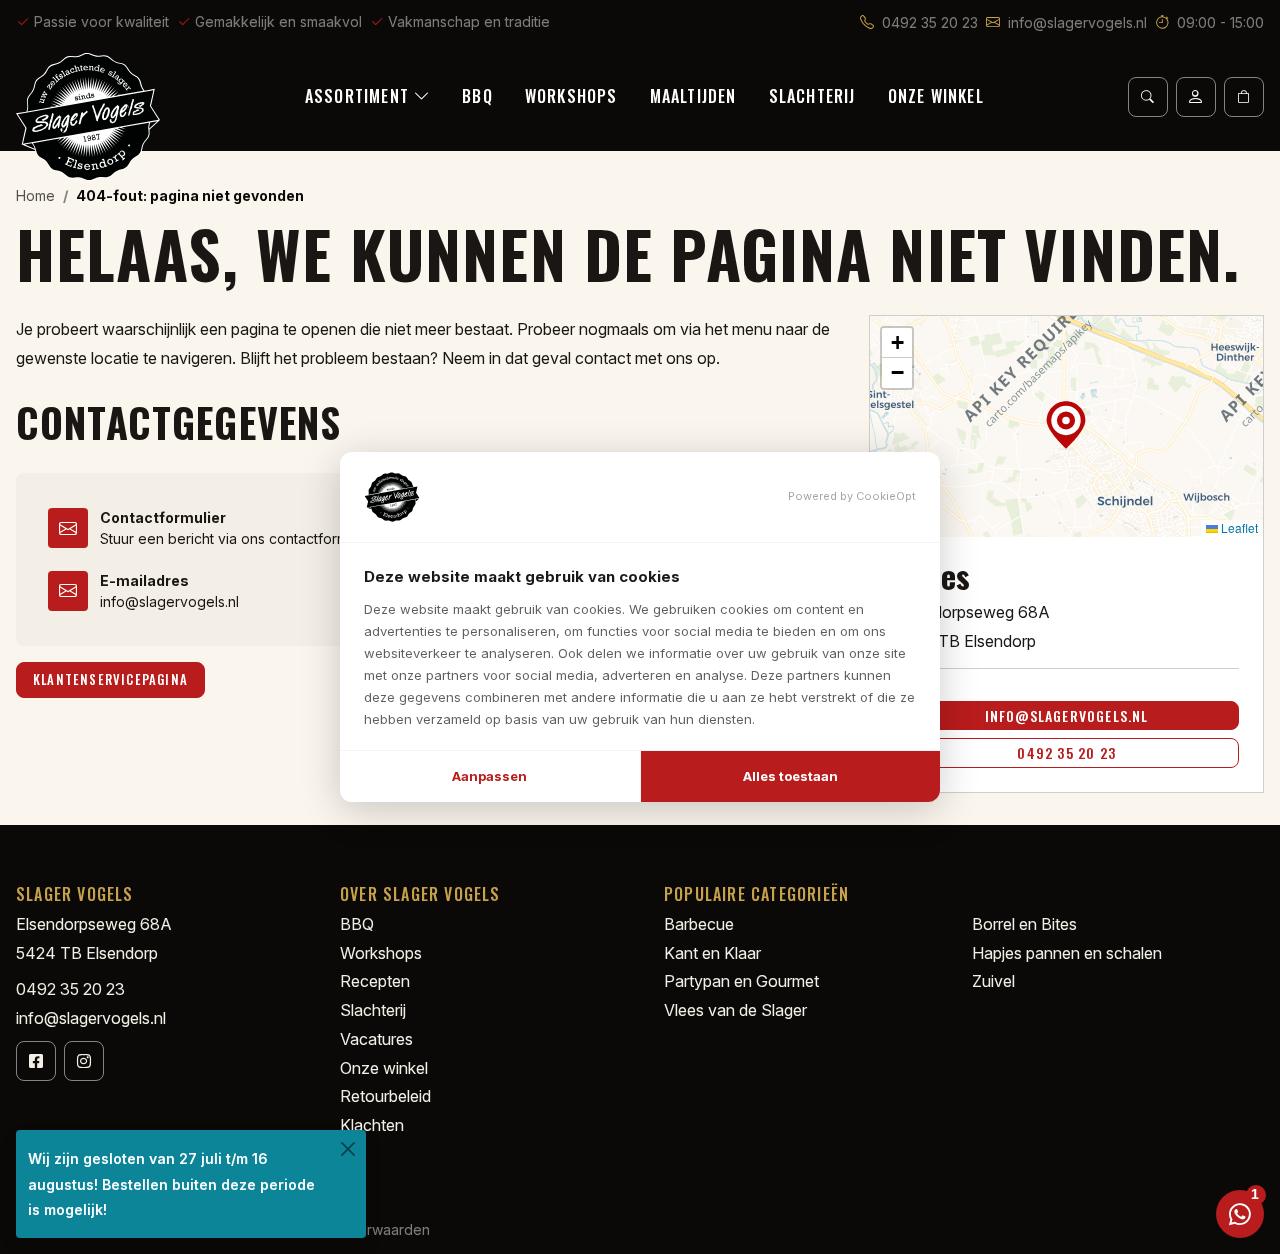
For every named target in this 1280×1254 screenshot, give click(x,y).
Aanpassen (489, 776)
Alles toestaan (790, 776)
